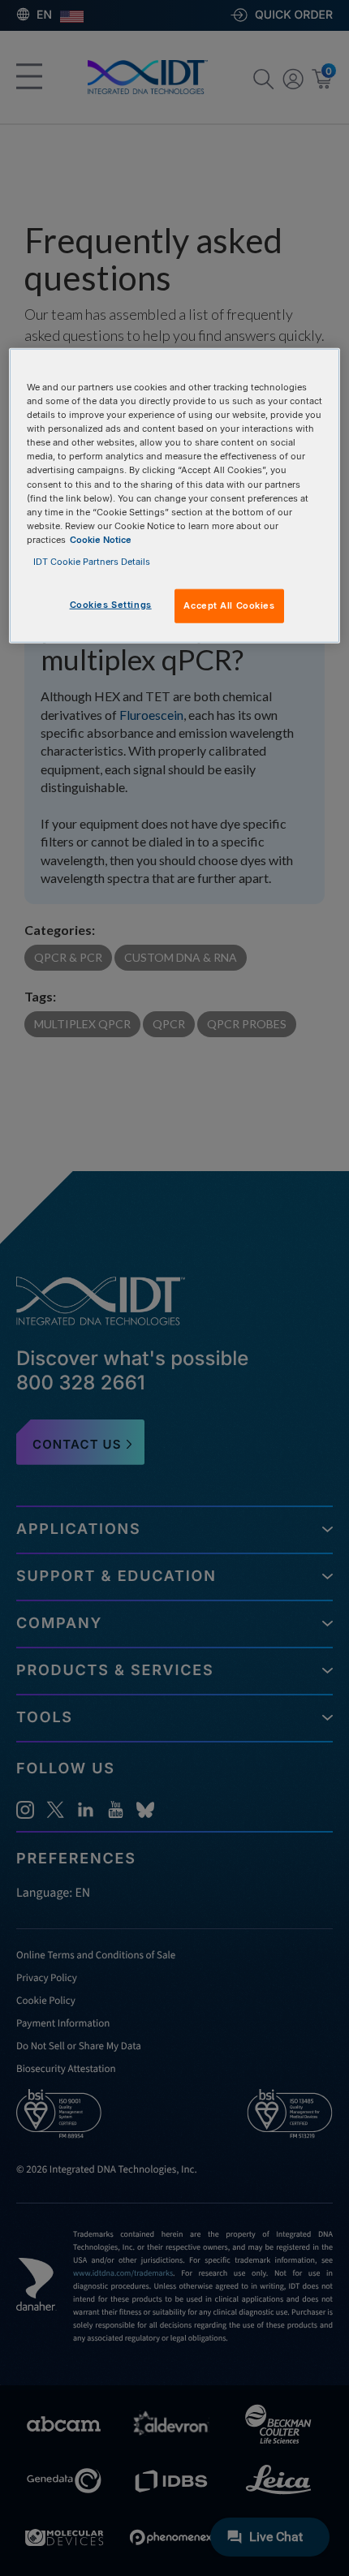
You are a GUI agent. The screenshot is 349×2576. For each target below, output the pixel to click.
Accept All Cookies (229, 605)
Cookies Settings (111, 605)
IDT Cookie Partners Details (92, 562)
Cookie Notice (101, 539)
